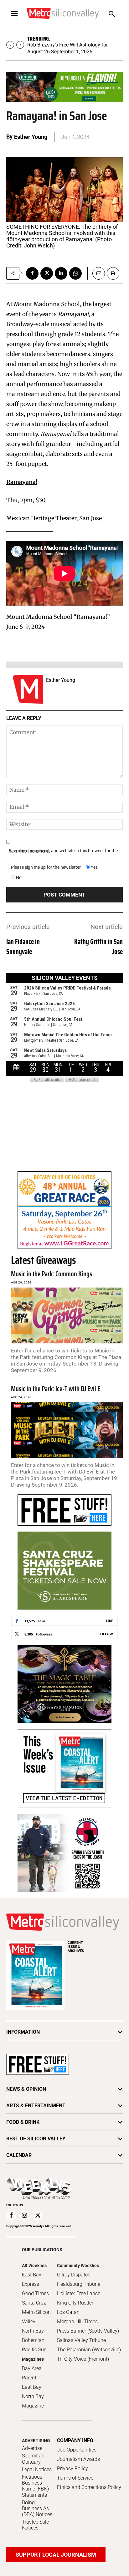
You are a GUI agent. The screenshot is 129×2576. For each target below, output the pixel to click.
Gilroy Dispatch (74, 2275)
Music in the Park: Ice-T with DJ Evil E (56, 1389)
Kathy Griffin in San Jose (98, 947)
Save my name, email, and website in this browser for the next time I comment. (63, 851)
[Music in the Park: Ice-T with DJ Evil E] (67, 1430)
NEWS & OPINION (26, 2089)
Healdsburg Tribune (79, 2284)
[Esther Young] (28, 689)
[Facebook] (32, 273)
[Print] (113, 273)
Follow (106, 1634)
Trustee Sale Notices (35, 2525)
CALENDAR (19, 2155)
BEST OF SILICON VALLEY (36, 2139)
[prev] (10, 45)
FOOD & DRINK (23, 2122)
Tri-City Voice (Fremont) (83, 2359)
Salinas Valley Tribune (81, 2340)
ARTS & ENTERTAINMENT (36, 2106)
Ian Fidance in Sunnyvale (23, 947)
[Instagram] (24, 2216)
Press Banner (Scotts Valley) (88, 2331)
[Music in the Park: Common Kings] (67, 1315)
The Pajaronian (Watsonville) (89, 2350)
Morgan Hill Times (77, 2322)
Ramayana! (22, 482)
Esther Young (31, 137)
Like (109, 1621)
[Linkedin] (61, 273)
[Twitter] (47, 273)
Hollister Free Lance (79, 2293)
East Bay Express (32, 2279)
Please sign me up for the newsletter (46, 867)
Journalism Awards (78, 2459)
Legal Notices (37, 2469)
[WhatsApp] (75, 273)
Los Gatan (68, 2312)
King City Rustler (75, 2303)
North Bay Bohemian (33, 2336)
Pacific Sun (34, 2350)
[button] (112, 15)
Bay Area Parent (32, 2373)
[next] (20, 45)
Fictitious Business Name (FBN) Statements (35, 2486)
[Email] (96, 273)
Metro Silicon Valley (36, 2317)
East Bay (32, 2387)
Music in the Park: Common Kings (52, 1274)
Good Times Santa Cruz (35, 2298)
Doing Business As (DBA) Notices (37, 2508)
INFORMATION (23, 2032)
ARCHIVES (76, 1947)
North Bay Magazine (33, 2401)
